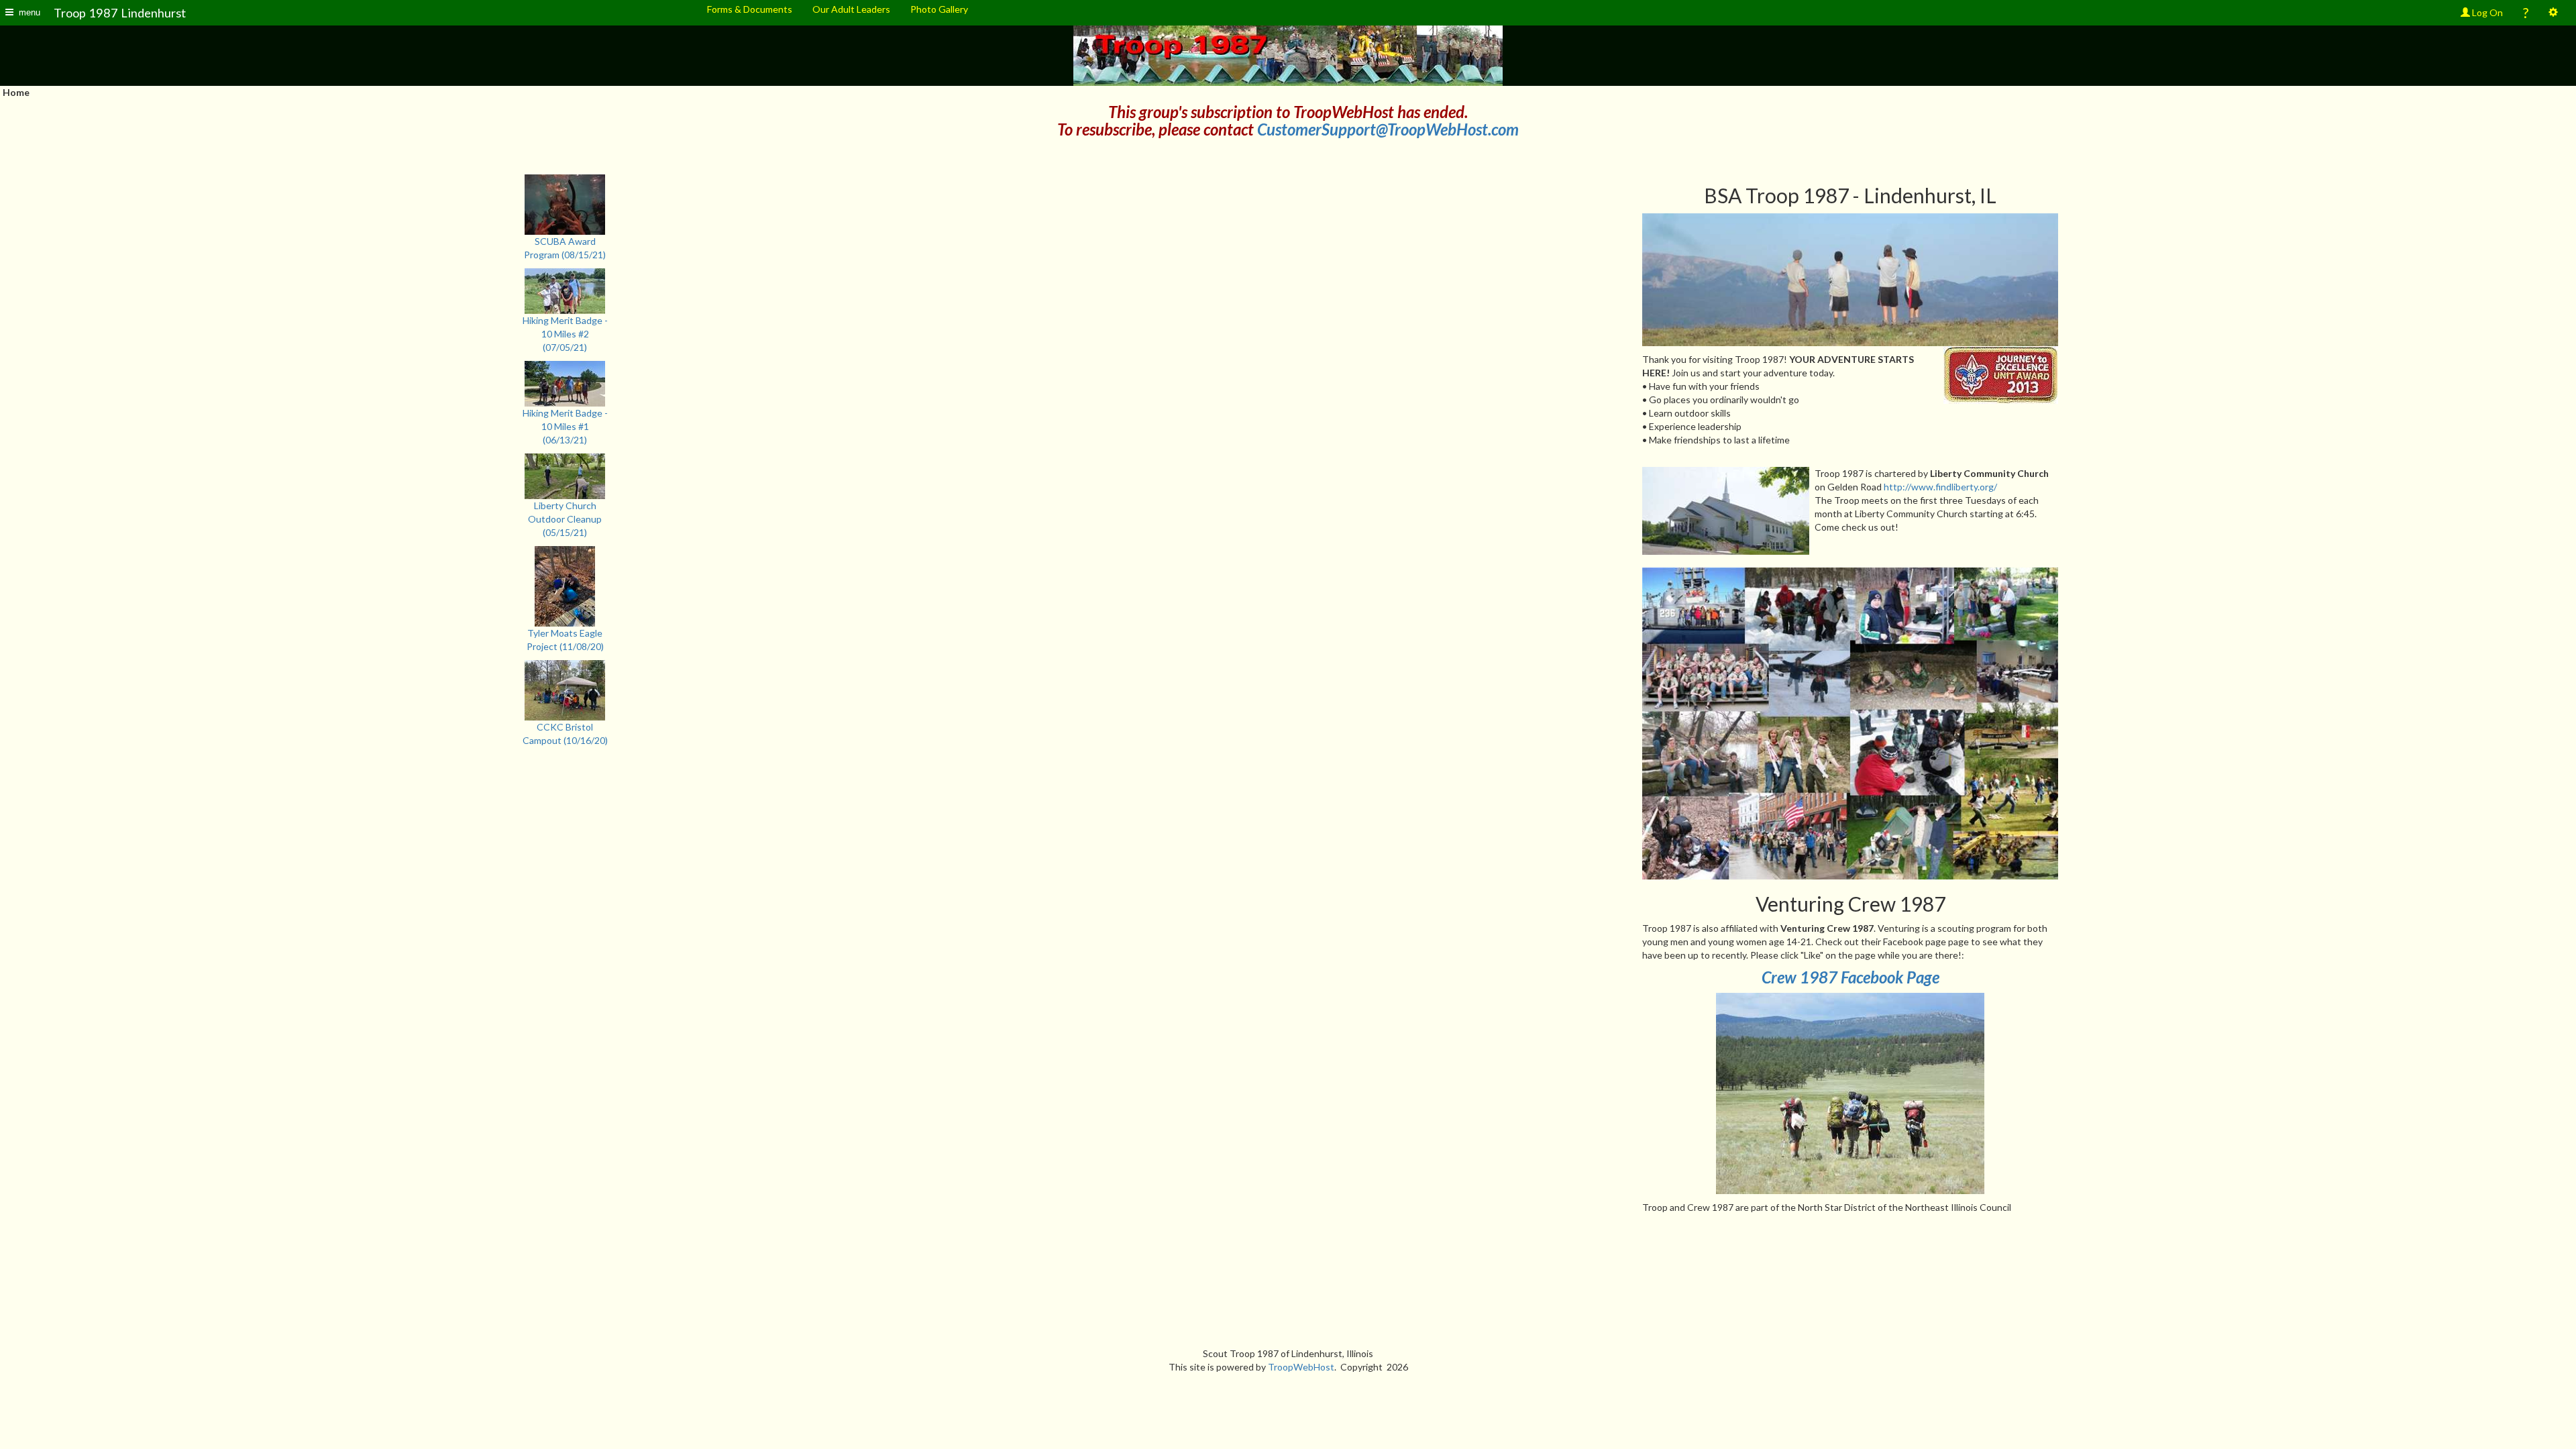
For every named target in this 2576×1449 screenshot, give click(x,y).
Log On (2486, 12)
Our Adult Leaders (851, 9)
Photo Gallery (939, 9)
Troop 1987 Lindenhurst (120, 13)
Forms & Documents (750, 9)
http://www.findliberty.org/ (1940, 487)
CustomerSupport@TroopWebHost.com (1388, 129)
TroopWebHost (1301, 1367)
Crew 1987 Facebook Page (1850, 977)
